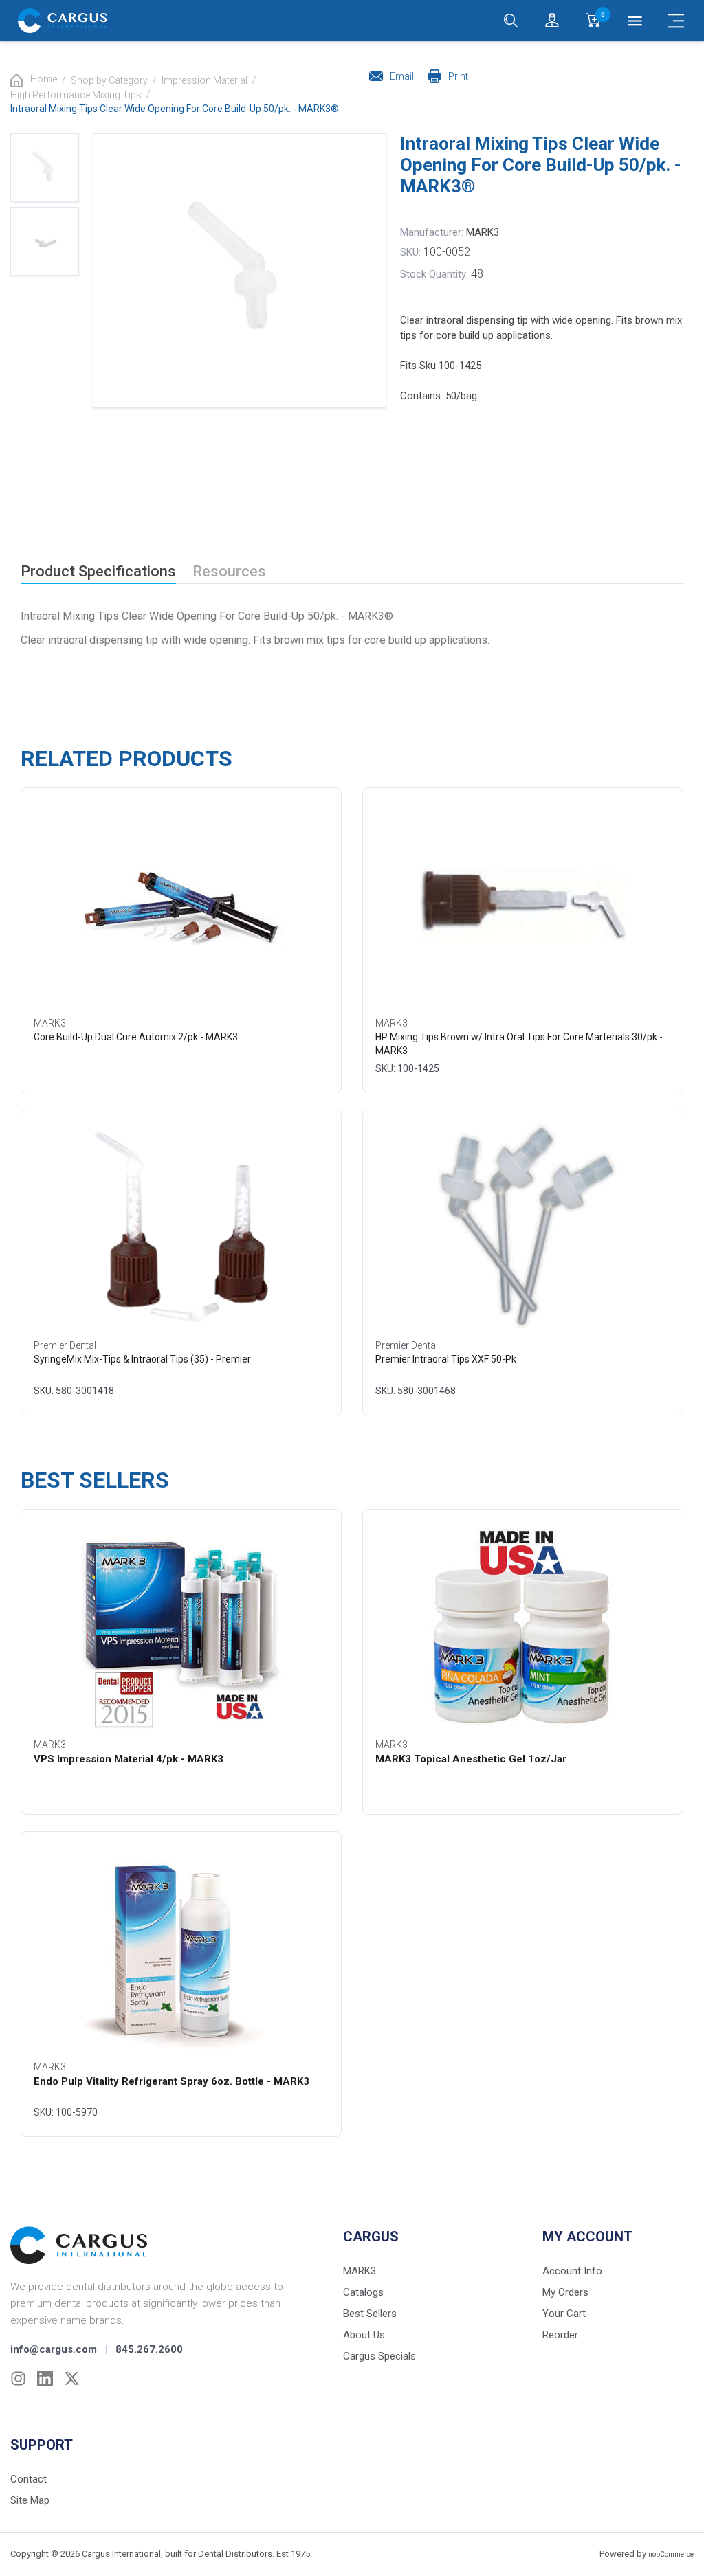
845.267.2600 (149, 2349)
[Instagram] (18, 2378)
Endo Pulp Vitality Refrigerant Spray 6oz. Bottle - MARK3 (172, 2081)
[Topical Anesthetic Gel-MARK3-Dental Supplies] (523, 1626)
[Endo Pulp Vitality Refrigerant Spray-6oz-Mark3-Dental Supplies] (181, 1949)
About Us (364, 2335)
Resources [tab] (229, 571)
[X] (72, 2378)
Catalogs (363, 2292)
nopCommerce (671, 2554)
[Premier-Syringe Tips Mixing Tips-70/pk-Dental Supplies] (181, 1227)
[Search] (511, 21)
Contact (29, 2479)
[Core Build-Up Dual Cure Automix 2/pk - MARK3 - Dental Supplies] (181, 905)
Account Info (572, 2271)
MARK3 (483, 232)
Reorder (560, 2335)
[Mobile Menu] (676, 21)
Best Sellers (370, 2314)
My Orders (565, 2292)
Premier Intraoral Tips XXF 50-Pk (446, 1359)
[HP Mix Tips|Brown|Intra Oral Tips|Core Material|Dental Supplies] (523, 905)
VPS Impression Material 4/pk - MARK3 (129, 1759)
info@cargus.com (54, 2349)
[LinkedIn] (45, 2378)
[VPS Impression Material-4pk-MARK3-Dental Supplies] (181, 1626)
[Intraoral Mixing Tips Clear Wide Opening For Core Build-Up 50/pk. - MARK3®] (45, 168)
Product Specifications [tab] (98, 571)
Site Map (30, 2500)
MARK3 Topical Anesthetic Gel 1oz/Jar (471, 1759)
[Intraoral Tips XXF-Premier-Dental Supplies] (523, 1227)
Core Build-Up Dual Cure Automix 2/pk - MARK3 (136, 1037)
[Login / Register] (552, 21)
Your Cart (564, 2314)
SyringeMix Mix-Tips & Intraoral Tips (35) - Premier (142, 1359)
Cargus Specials (379, 2356)
